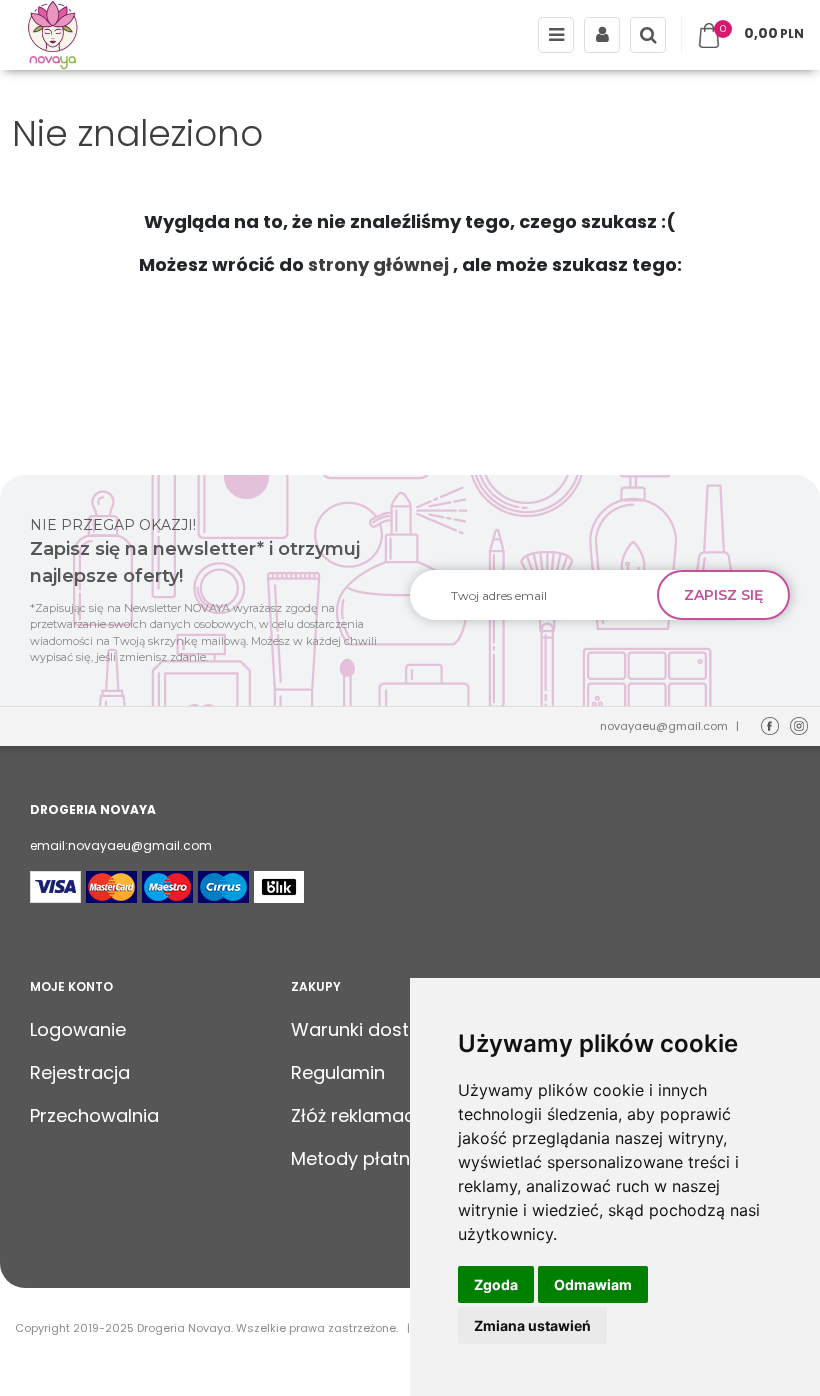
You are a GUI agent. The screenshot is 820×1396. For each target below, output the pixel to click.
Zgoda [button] (496, 1284)
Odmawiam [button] (593, 1284)
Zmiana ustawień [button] (532, 1325)
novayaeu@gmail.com (664, 726)
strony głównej (378, 264)
